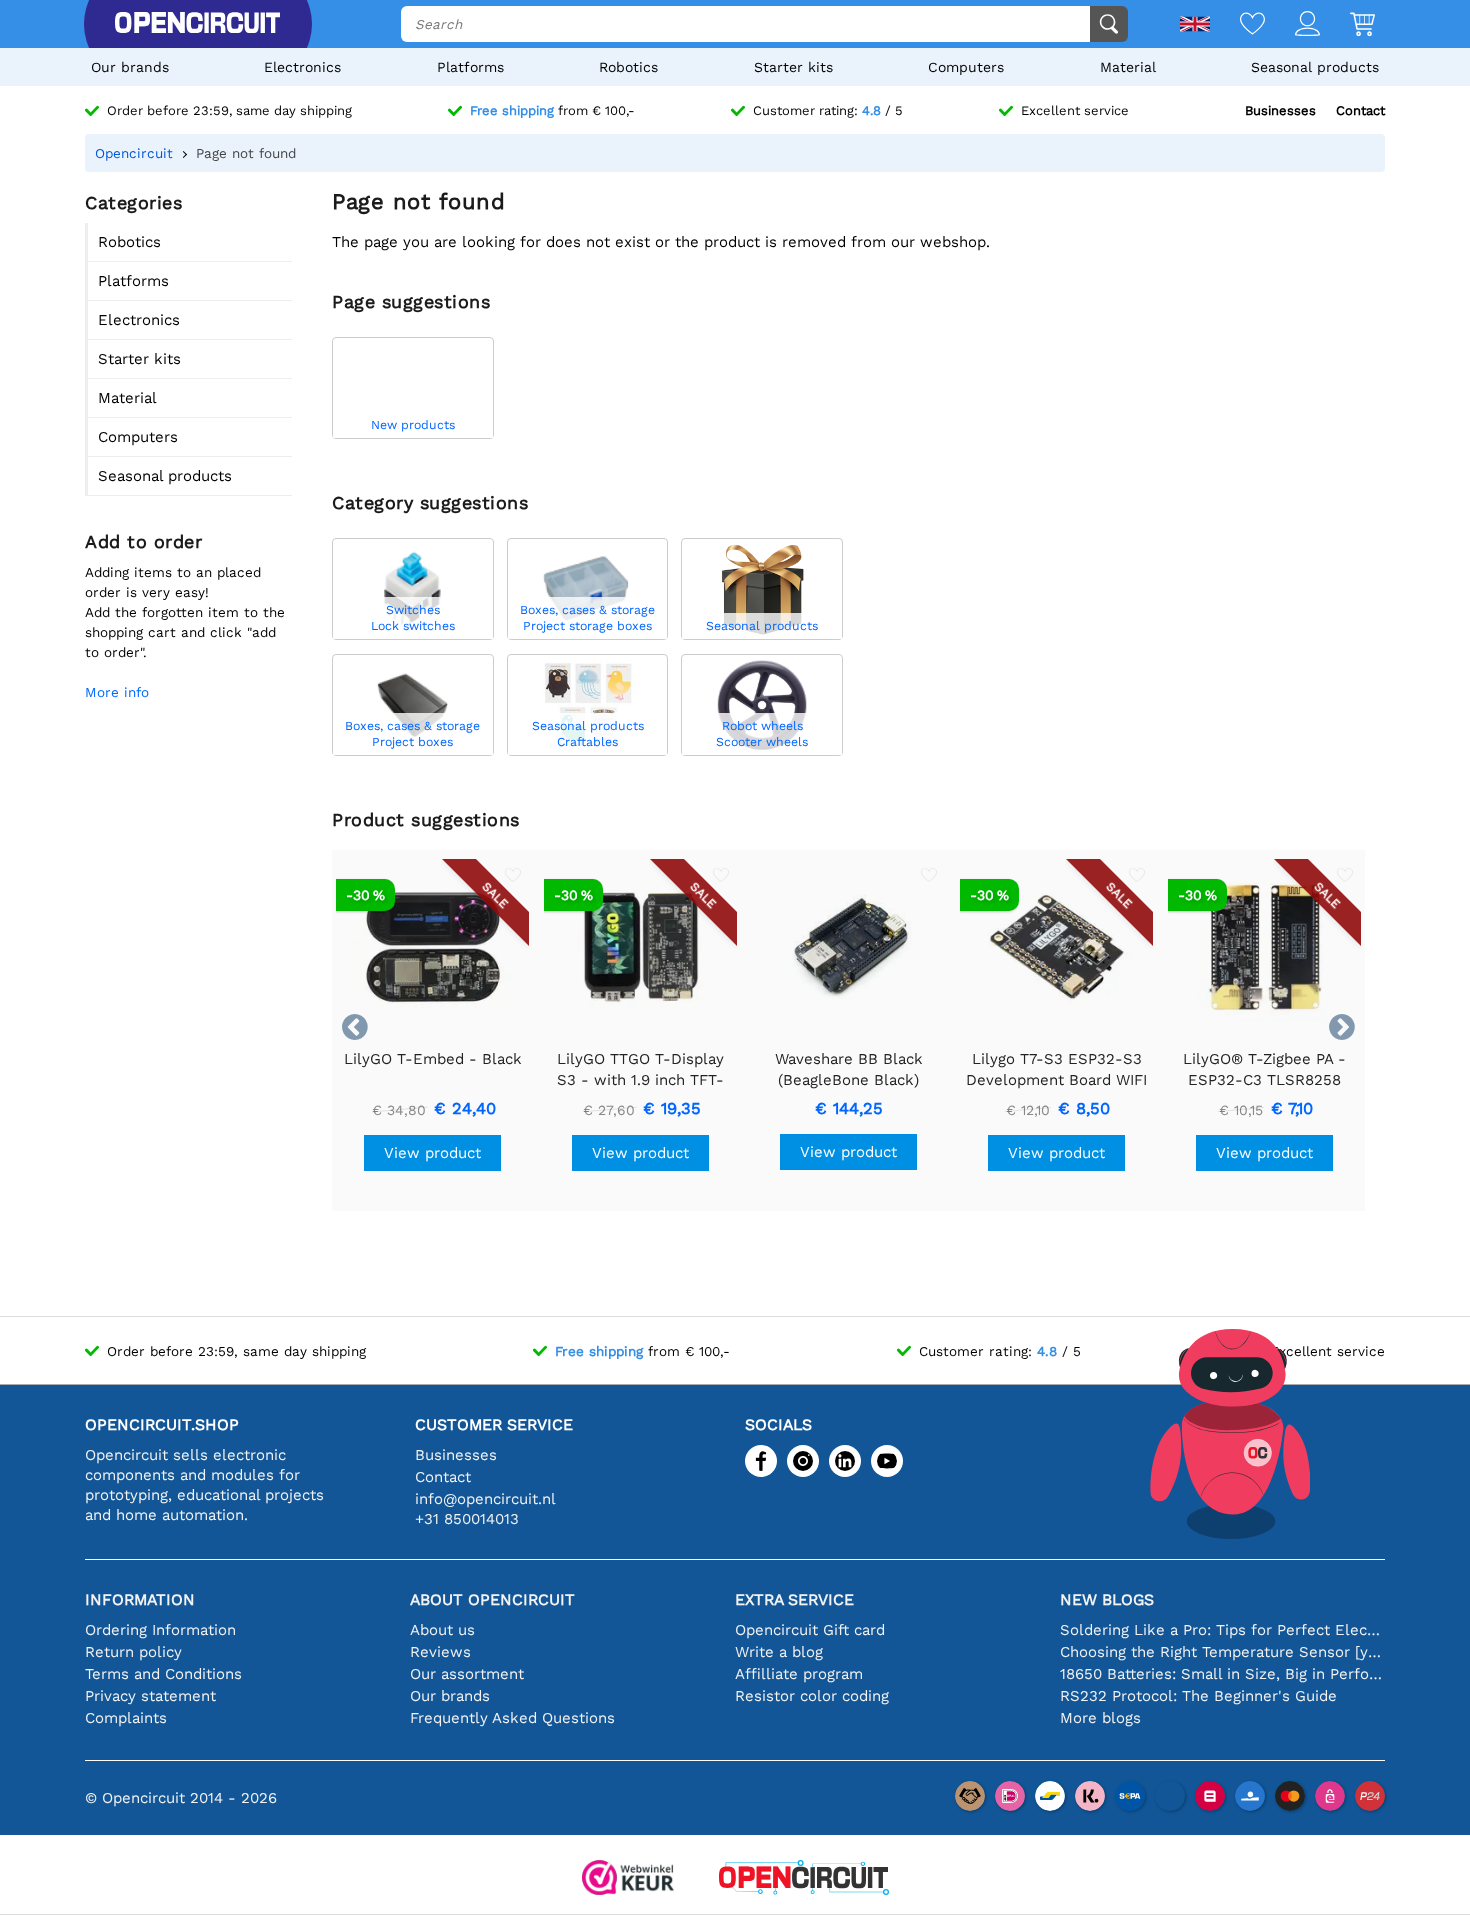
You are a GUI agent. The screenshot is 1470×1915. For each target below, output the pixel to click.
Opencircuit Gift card (810, 1630)
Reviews (440, 1652)
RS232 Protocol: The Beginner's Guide (1198, 1696)
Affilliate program (799, 1674)
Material (1128, 67)
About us (442, 1630)
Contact (1360, 110)
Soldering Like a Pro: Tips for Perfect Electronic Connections (1222, 1630)
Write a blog (779, 1652)
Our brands (130, 67)
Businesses (1280, 110)
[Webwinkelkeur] (628, 1879)
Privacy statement (150, 1696)
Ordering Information (160, 1630)
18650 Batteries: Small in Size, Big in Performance (1222, 1674)
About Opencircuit (492, 1599)
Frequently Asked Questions (512, 1718)
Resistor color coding (812, 1696)
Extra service (794, 1599)
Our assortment (467, 1674)
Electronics (302, 67)
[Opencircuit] (197, 24)
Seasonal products (1315, 67)
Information (140, 1599)
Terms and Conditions (163, 1674)
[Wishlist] (1237, 25)
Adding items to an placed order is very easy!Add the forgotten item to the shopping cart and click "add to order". (185, 612)
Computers (966, 67)
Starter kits (793, 67)
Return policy (133, 1652)
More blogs (1100, 1718)
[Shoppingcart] (1347, 25)
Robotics (628, 67)
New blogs (1107, 1599)
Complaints (126, 1718)
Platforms (470, 67)
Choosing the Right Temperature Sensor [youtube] (1222, 1652)
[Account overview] (1292, 25)
